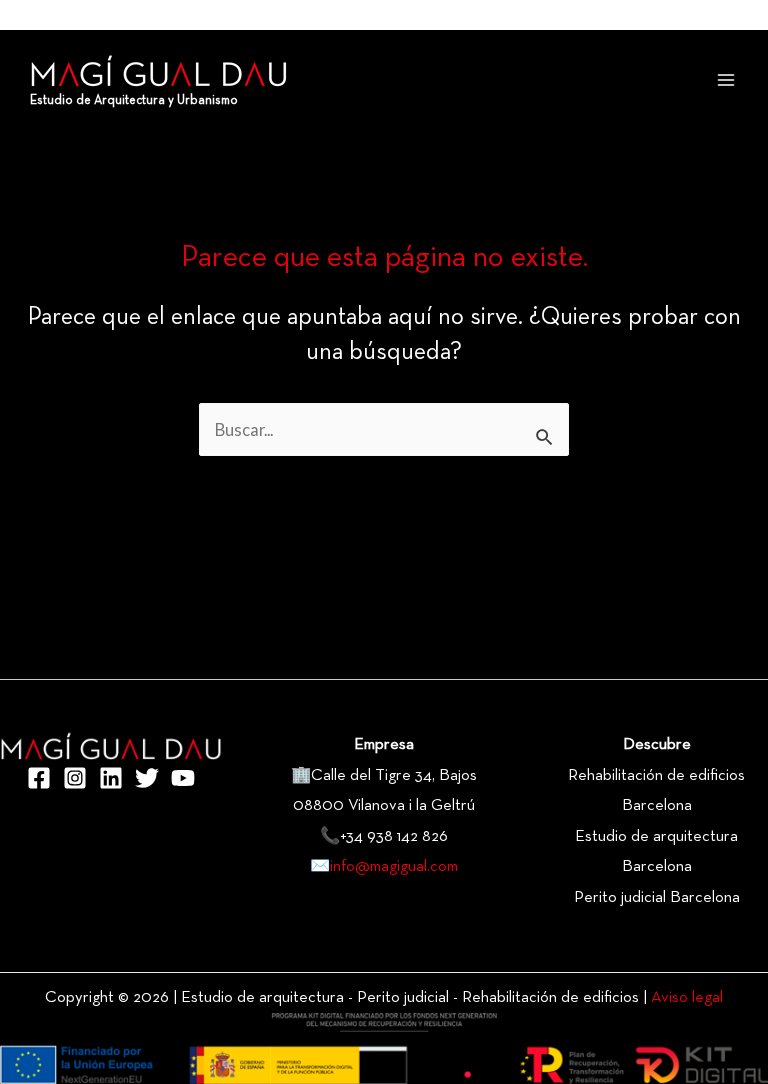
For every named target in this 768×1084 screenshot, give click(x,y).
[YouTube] (183, 778)
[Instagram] (75, 778)
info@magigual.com (394, 867)
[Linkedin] (111, 778)
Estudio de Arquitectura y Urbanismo (134, 101)
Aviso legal (687, 998)
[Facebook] (39, 778)
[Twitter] (147, 778)
